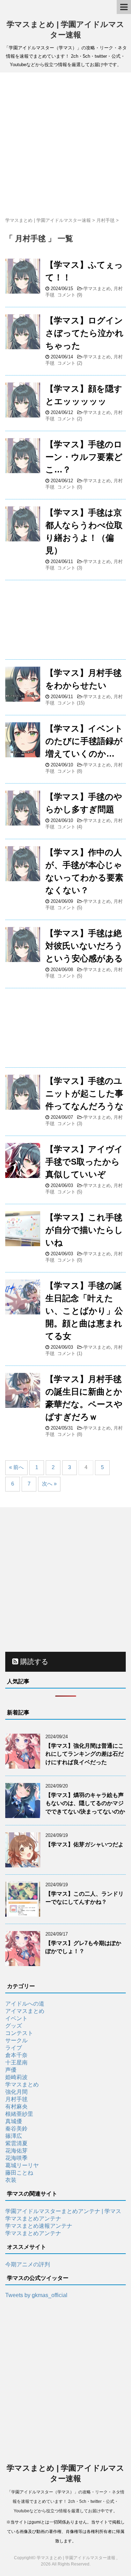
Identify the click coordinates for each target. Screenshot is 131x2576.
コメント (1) (70, 1353)
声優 (11, 2070)
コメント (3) (70, 568)
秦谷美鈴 (16, 2129)
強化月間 (16, 2092)
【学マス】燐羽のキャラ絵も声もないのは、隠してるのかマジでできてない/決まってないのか (85, 1803)
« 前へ (16, 1467)
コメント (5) (70, 908)
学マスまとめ (97, 289)
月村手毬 (16, 2099)
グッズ (14, 2026)
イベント (16, 2018)
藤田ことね (19, 2173)
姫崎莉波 (16, 2077)
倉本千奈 (16, 2055)
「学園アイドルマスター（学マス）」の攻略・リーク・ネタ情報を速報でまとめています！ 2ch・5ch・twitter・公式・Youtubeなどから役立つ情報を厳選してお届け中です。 (66, 2501)
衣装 (11, 2180)
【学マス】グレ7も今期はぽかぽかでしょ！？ (83, 1947)
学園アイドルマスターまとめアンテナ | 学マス (63, 2211)
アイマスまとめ (25, 2011)
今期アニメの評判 (28, 2264)
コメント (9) (70, 295)
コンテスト (19, 2033)
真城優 (14, 2121)
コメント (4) (70, 827)
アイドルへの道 (25, 2004)
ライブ (14, 2048)
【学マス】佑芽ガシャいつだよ (85, 1844)
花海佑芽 (16, 2151)
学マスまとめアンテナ (33, 2219)
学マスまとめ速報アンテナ (39, 2226)
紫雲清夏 (16, 2143)
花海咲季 (16, 2158)
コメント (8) (70, 771)
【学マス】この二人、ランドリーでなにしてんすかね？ (85, 1898)
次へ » (49, 1484)
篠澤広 (14, 2136)
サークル (16, 2040)
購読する (33, 1662)
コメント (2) (70, 363)
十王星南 (16, 2062)
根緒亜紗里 (19, 2114)
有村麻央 (16, 2107)
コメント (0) (70, 487)
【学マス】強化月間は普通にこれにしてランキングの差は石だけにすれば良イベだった (85, 1754)
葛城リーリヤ (22, 2165)
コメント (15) (71, 703)
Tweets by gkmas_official (36, 2295)
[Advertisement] (65, 145)
